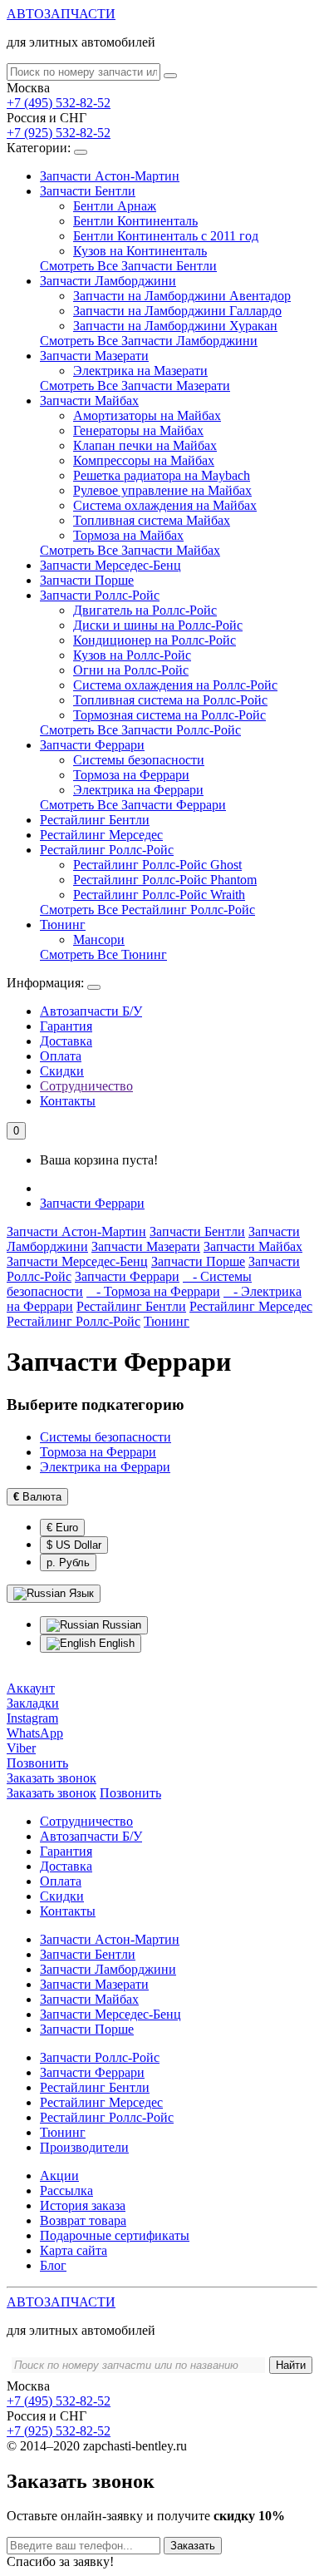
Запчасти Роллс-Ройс (100, 595)
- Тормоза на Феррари (153, 1291)
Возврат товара (83, 2220)
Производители (84, 2147)
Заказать (193, 2546)
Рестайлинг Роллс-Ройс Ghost (157, 865)
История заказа (83, 2205)
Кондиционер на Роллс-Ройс (155, 640)
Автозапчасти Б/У (91, 1011)
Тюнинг (63, 925)
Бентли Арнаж (115, 206)
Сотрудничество (86, 1086)
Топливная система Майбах (152, 520)
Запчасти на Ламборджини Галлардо (177, 311)
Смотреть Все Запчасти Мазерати (135, 386)
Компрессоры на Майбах (144, 460)
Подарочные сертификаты (115, 2235)
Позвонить (130, 1793)
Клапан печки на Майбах (145, 445)
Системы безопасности (139, 760)
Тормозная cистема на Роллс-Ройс (169, 715)
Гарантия (66, 1026)
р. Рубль (68, 1562)
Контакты (68, 1101)
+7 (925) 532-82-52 (59, 133)
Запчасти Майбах (89, 400)
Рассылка (66, 2190)
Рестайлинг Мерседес (101, 835)
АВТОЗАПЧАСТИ (61, 14)
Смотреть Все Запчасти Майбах (130, 550)
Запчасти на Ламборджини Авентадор (182, 296)
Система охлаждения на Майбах (165, 505)
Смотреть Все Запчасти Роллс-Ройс (140, 730)
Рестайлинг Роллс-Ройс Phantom (165, 880)
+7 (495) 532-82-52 (59, 103)
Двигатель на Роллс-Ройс (145, 610)
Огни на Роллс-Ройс (131, 670)
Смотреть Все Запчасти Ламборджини (149, 341)
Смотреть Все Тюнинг (103, 954)
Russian (120, 1625)
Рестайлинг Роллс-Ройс (107, 850)
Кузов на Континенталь (140, 251)
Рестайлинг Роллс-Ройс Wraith (159, 895)
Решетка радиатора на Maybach (162, 475)
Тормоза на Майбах (128, 535)
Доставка (66, 1041)
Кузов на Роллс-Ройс (132, 655)
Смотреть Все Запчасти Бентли (128, 266)
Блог (53, 2265)
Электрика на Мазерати (140, 371)
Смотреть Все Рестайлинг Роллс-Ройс (147, 910)
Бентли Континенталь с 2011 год (166, 236)
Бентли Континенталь (135, 221)
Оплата (61, 1056)
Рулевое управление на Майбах (162, 490)
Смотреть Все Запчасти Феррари (133, 805)
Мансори (99, 939)
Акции (59, 2176)
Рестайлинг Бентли (95, 820)
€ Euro (62, 1528)
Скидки (62, 1071)
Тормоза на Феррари (131, 775)
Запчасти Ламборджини (108, 281)
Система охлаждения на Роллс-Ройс (175, 685)
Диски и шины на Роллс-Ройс (158, 625)
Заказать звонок (52, 1793)
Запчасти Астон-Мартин (110, 176)
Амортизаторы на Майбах (147, 415)
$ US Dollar (74, 1545)
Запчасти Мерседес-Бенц (110, 565)
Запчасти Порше (87, 580)
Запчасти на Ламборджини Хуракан (175, 326)
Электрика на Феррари (138, 790)
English (115, 1643)
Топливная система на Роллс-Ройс (170, 700)
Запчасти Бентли (88, 191)
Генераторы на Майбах (138, 430)
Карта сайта (74, 2250)
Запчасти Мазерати (94, 356)
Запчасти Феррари (92, 745)
